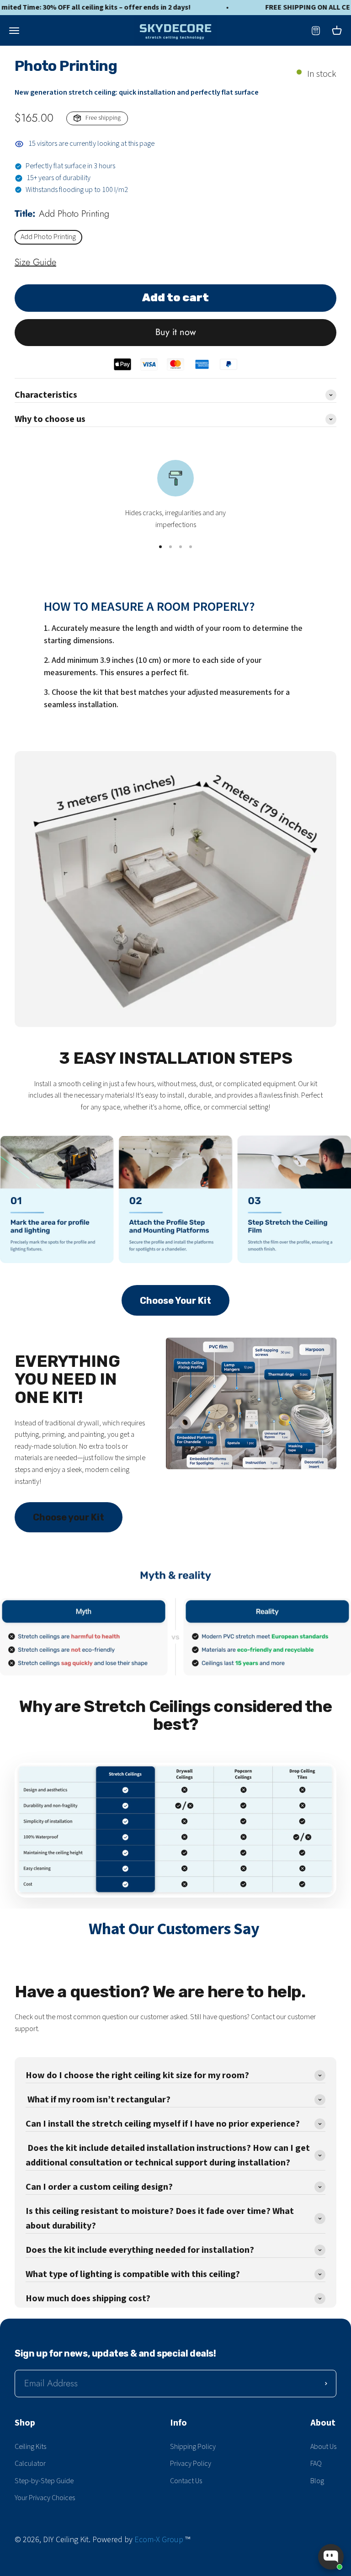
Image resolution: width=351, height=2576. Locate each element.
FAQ (316, 2464)
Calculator (30, 2464)
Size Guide (35, 262)
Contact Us (186, 2481)
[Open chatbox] (331, 2557)
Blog (317, 2481)
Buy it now (176, 332)
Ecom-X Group (159, 2540)
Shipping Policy (193, 2447)
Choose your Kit (69, 1517)
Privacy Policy (191, 2464)
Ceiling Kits (30, 2447)
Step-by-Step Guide (44, 2481)
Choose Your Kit (175, 1301)
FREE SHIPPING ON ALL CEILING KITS (286, 8)
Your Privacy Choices (45, 2498)
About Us (323, 2447)
